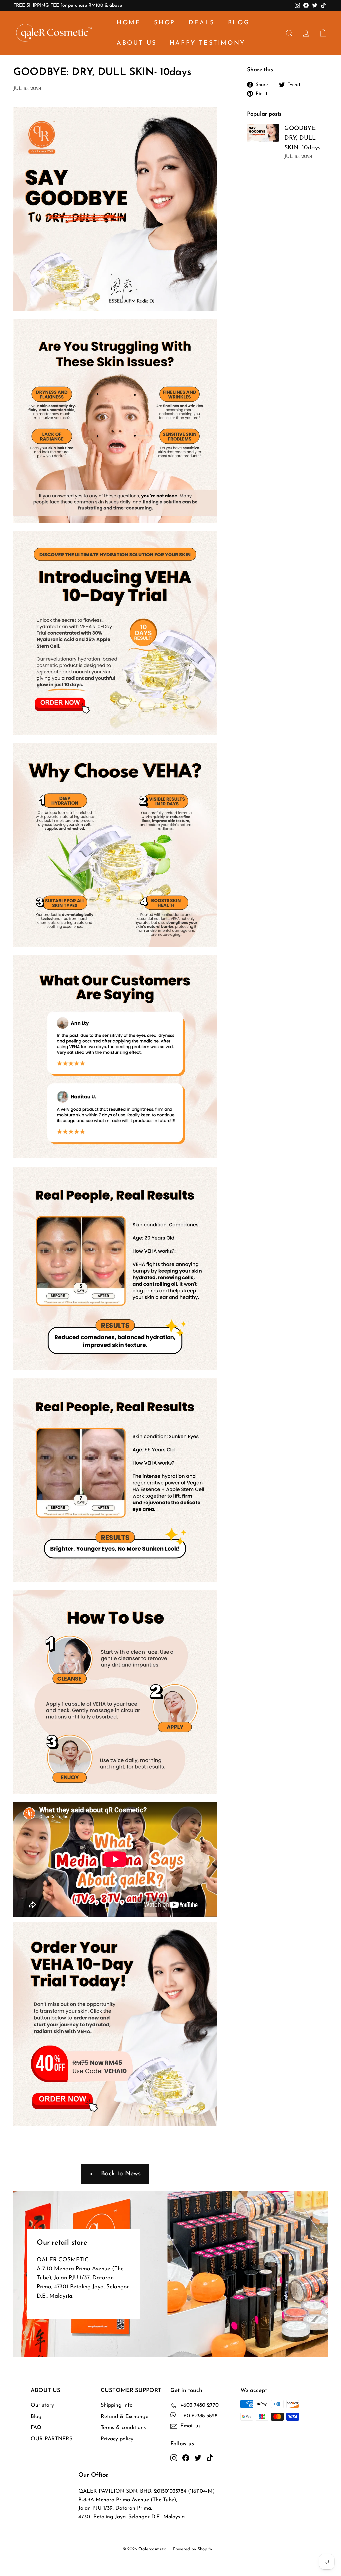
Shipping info (117, 2405)
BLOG (239, 23)
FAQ (36, 2428)
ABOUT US (137, 43)
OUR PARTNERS (51, 2439)
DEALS (202, 23)
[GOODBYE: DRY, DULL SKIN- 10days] (263, 133)
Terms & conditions (123, 2428)
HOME (129, 23)
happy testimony (208, 43)
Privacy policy (117, 2439)
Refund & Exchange (124, 2417)
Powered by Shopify (193, 2549)
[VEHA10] (115, 733)
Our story (42, 2405)
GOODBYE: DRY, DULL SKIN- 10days (302, 138)
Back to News (120, 2174)
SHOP (165, 23)
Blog (36, 2417)
